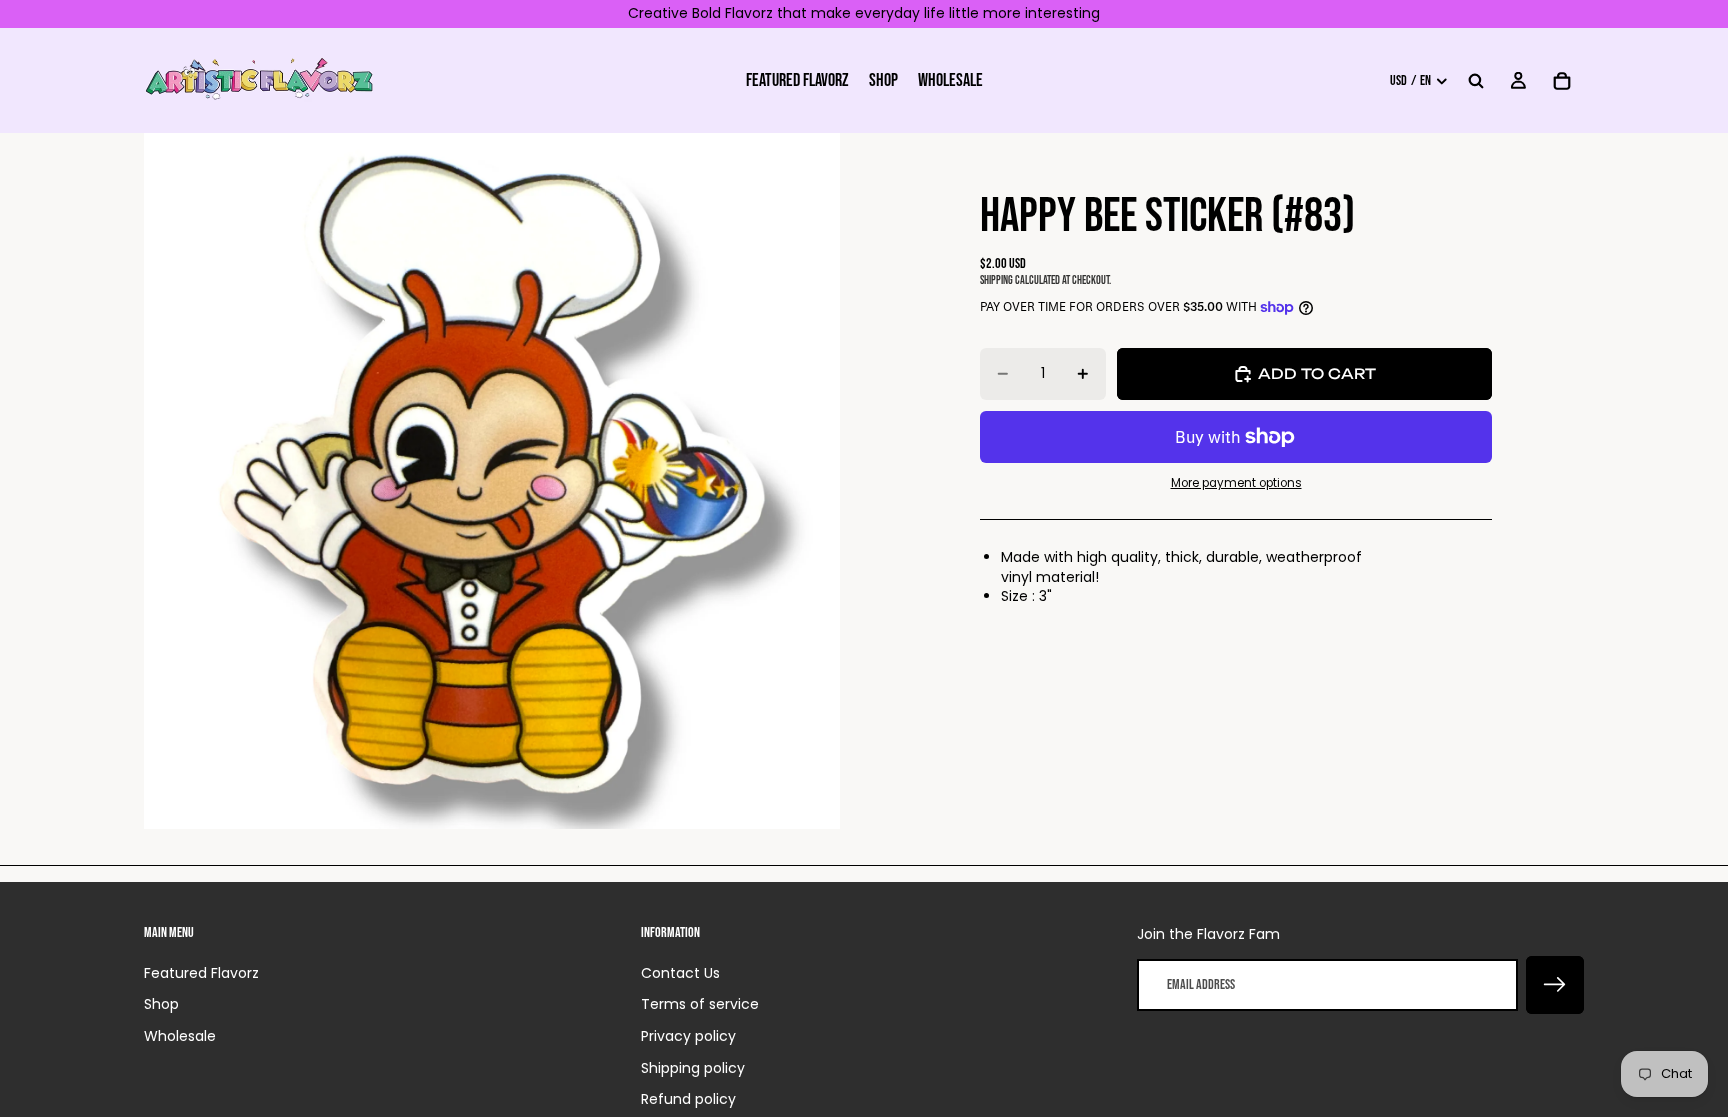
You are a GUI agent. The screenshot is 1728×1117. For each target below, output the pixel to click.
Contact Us (680, 973)
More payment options (1236, 483)
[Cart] (1562, 80)
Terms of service (700, 1004)
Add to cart (1317, 373)
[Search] (1476, 80)
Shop (161, 1004)
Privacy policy (688, 1036)
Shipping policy (693, 1068)
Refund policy (688, 1099)
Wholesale (180, 1036)
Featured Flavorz (201, 973)
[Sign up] (1555, 985)
